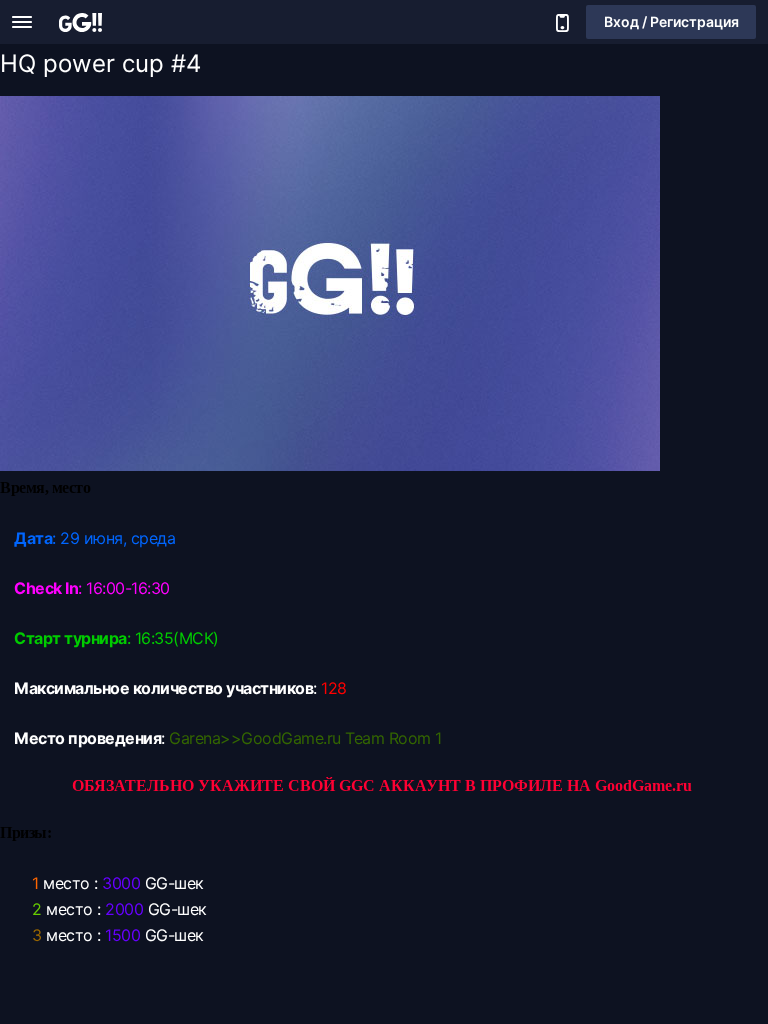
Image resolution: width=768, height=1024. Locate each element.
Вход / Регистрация (671, 21)
